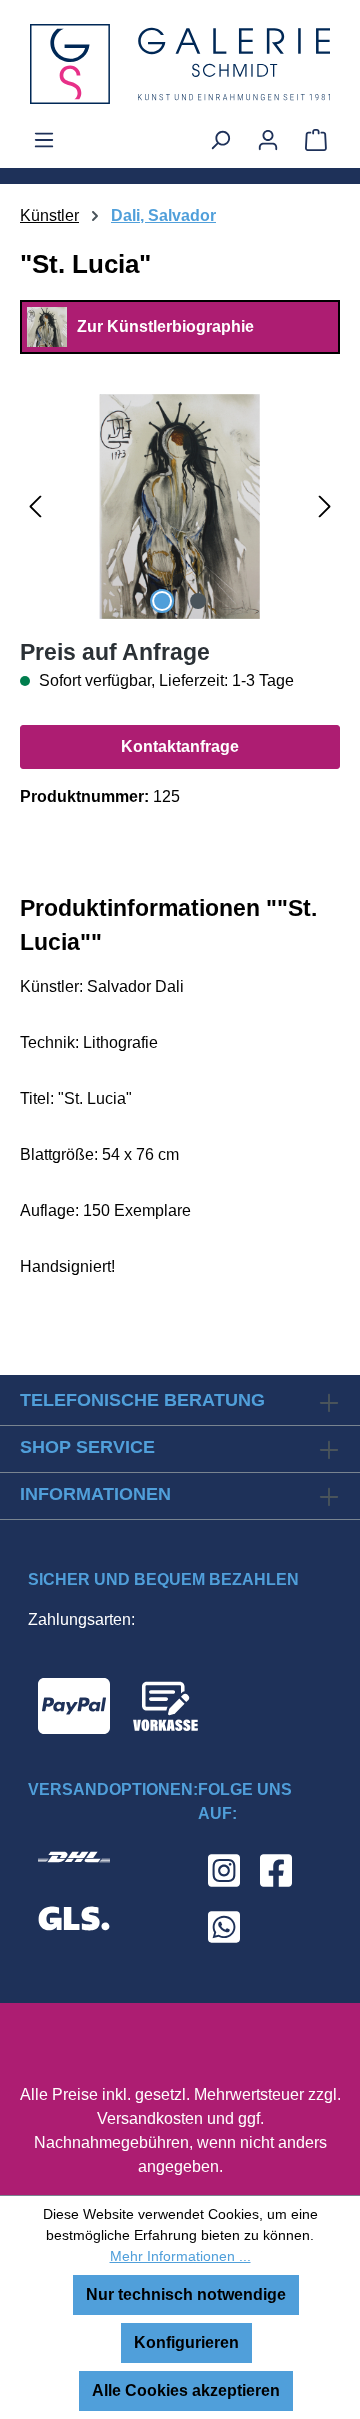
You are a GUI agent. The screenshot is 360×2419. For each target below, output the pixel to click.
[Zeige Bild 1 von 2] (162, 601)
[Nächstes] (325, 506)
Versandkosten (150, 2118)
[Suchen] (220, 140)
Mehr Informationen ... (180, 2256)
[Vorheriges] (35, 506)
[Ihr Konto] (268, 140)
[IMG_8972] (179, 506)
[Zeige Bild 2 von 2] (198, 601)
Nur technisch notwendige (186, 2294)
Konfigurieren (186, 2342)
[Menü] (44, 140)
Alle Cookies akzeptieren (186, 2390)
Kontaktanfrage (180, 746)
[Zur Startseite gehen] (180, 64)
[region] (180, 506)
